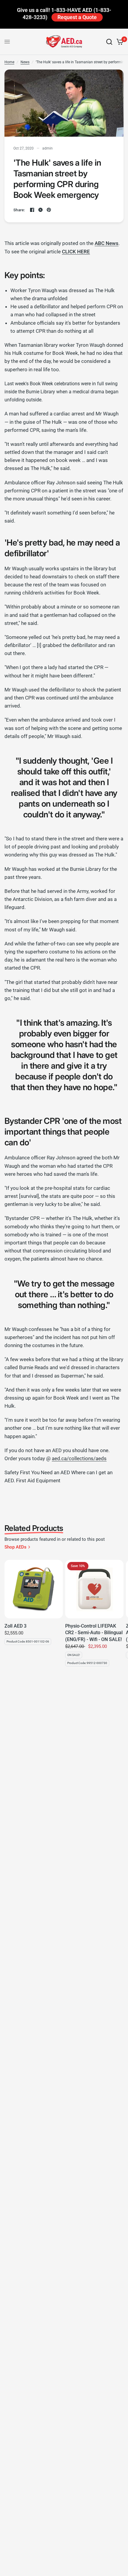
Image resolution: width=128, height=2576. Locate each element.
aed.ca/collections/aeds (79, 1458)
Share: (19, 210)
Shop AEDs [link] (15, 1547)
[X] (40, 210)
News (25, 62)
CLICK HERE (76, 252)
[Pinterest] (49, 210)
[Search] (109, 42)
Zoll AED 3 (15, 1626)
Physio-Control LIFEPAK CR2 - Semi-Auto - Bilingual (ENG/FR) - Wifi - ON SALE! (94, 1633)
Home (9, 62)
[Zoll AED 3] (34, 1589)
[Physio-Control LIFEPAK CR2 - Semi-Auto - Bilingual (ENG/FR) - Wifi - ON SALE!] (94, 1589)
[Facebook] (32, 210)
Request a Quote (77, 17)
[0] (119, 42)
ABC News (107, 243)
